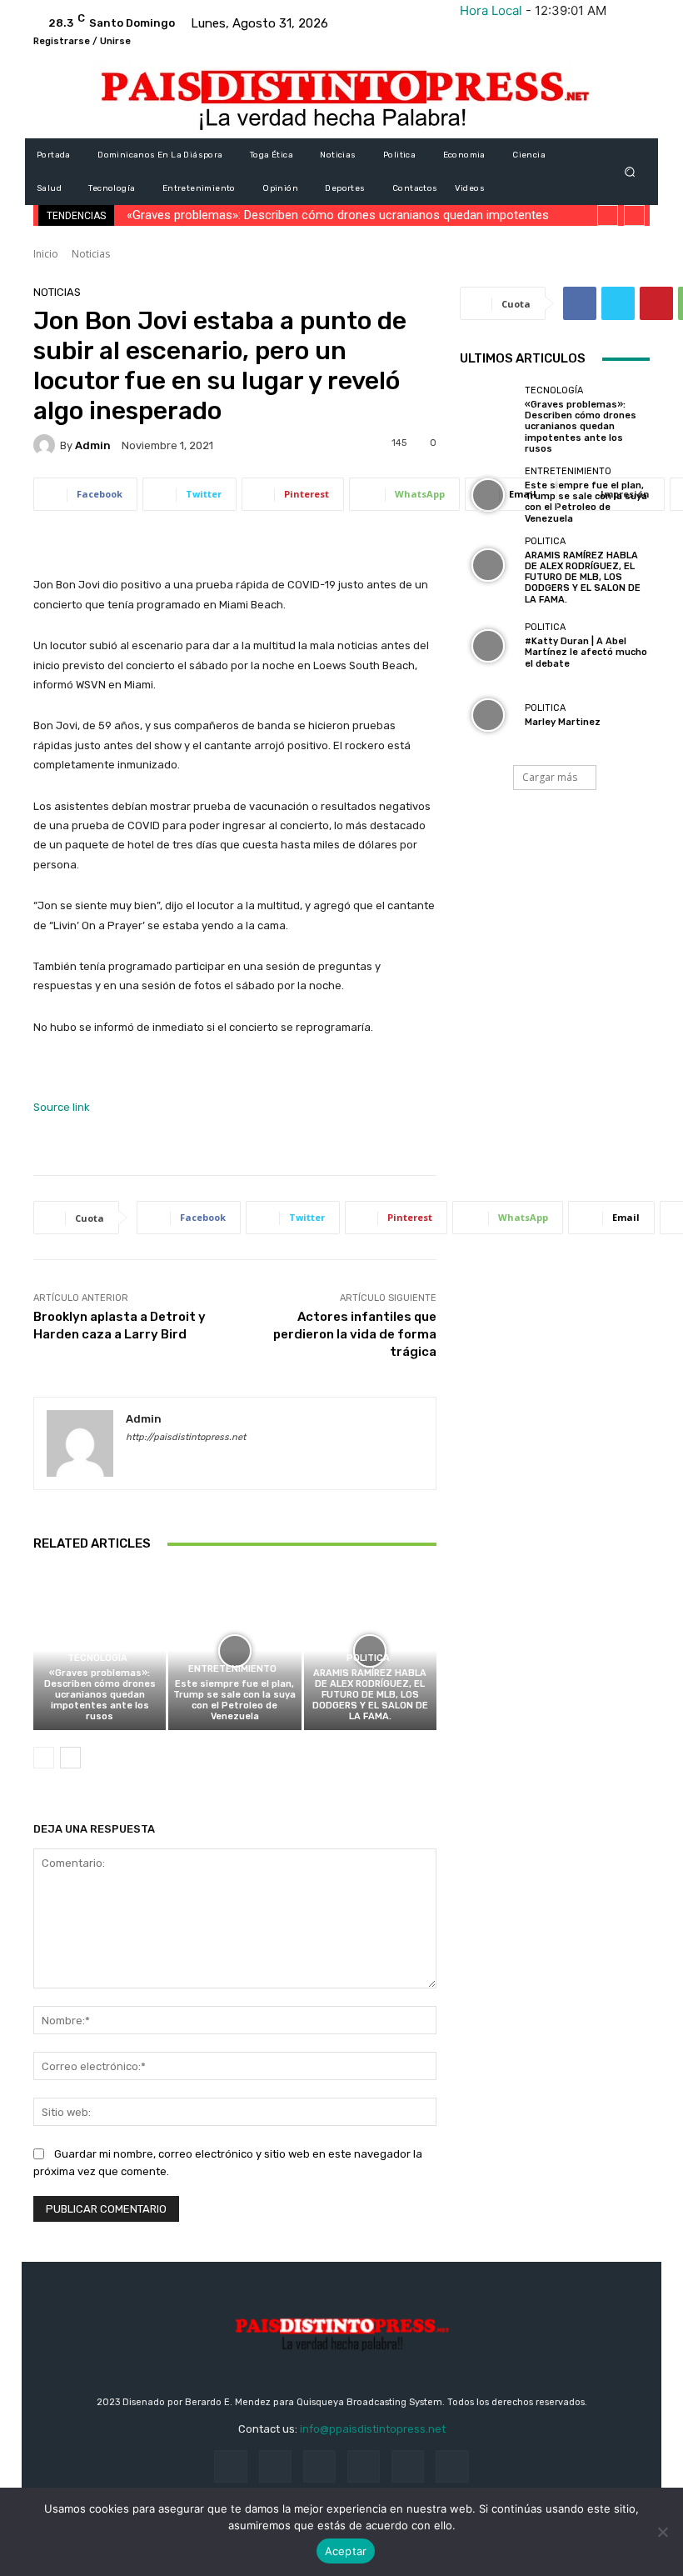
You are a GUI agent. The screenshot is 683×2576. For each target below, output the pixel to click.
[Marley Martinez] (488, 715)
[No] (662, 2532)
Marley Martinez (563, 722)
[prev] (608, 215)
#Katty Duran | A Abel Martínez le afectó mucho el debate (586, 652)
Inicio (46, 254)
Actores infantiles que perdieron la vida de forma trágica (355, 1334)
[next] (634, 215)
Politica (368, 1658)
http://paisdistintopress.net (186, 1437)
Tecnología (97, 1658)
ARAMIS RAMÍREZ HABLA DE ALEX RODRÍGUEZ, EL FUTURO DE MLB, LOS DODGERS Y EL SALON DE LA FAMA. (370, 1695)
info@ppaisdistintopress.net (373, 2429)
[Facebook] (580, 303)
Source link (62, 1107)
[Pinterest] (656, 303)
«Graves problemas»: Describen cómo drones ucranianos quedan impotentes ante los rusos (100, 1695)
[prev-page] (44, 1758)
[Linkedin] (319, 2466)
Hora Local (491, 10)
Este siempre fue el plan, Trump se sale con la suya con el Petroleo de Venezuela (234, 1701)
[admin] (47, 445)
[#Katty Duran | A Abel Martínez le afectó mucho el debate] (488, 646)
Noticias (91, 254)
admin (93, 445)
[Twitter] (618, 303)
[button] (630, 172)
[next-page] (70, 1758)
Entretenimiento (232, 1669)
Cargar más (550, 777)
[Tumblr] (408, 2466)
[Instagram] (275, 2466)
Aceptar (346, 2551)
